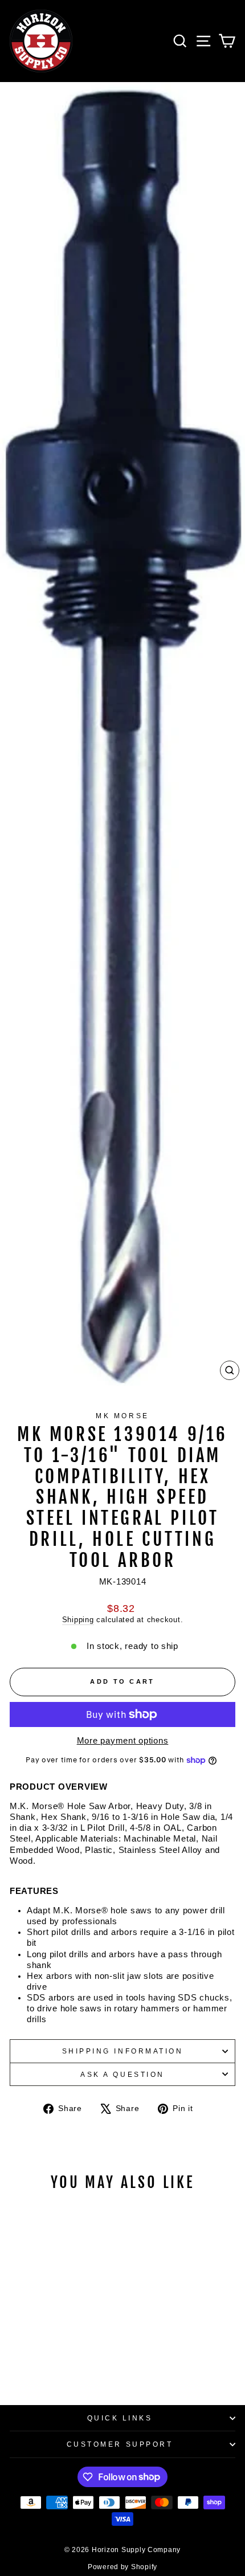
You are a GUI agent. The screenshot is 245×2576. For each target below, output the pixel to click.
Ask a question (122, 2074)
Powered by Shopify (122, 2567)
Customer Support (120, 2444)
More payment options (123, 1741)
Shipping (78, 1620)
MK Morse (122, 1416)
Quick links (120, 2418)
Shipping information (123, 2051)
